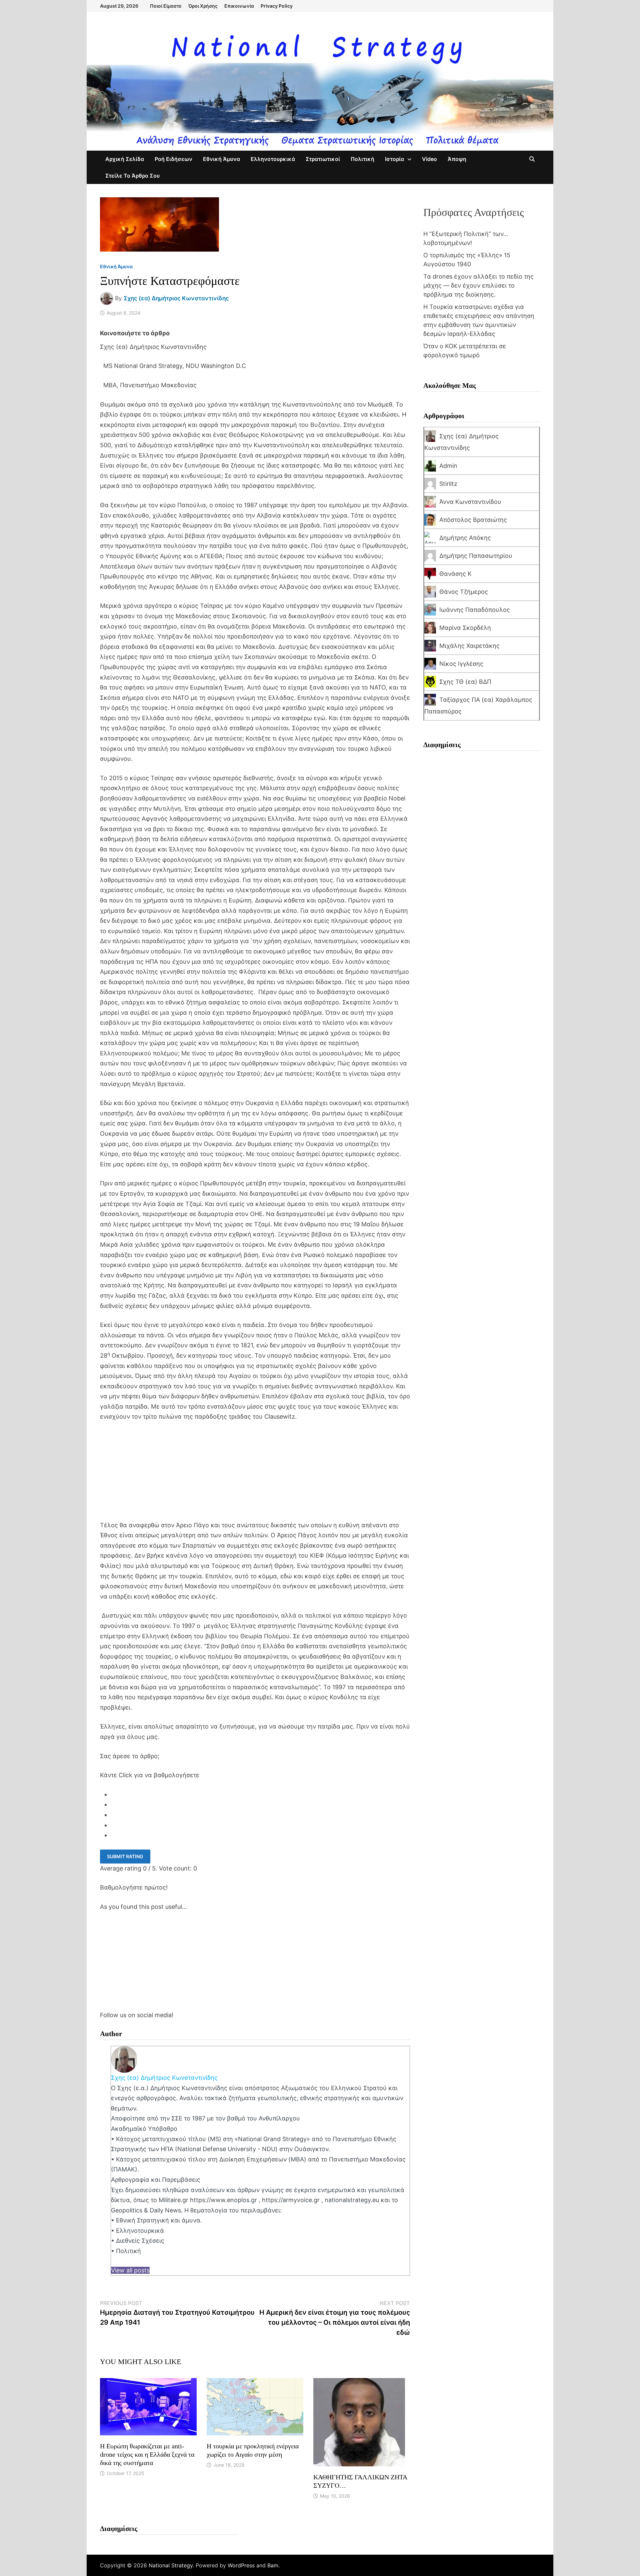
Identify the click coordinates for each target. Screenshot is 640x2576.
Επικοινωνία (239, 6)
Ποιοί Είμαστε (166, 6)
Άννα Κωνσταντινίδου (470, 502)
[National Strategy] (320, 90)
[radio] (260, 1795)
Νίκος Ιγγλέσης (461, 664)
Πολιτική (362, 159)
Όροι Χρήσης (203, 6)
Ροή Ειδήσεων (173, 159)
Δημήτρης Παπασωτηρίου (476, 556)
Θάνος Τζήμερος (464, 592)
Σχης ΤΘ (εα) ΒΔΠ (465, 682)
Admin (448, 466)
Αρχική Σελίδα (125, 159)
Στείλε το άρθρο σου (132, 176)
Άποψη (457, 159)
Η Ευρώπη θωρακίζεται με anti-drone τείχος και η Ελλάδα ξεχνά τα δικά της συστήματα (147, 2454)
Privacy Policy (277, 6)
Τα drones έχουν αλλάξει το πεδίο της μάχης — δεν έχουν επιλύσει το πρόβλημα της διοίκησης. (478, 285)
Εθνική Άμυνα (221, 159)
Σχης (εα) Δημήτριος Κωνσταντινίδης (176, 298)
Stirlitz (448, 484)
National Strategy (171, 2565)
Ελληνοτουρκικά (273, 159)
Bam (273, 2565)
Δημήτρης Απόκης (465, 538)
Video (429, 159)
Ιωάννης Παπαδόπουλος (475, 610)
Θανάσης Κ (455, 574)
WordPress (241, 2565)
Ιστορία (394, 159)
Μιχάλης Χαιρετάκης (469, 646)
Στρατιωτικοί (323, 159)
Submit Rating (125, 1856)
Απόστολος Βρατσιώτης (473, 520)
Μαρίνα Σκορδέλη (465, 628)
